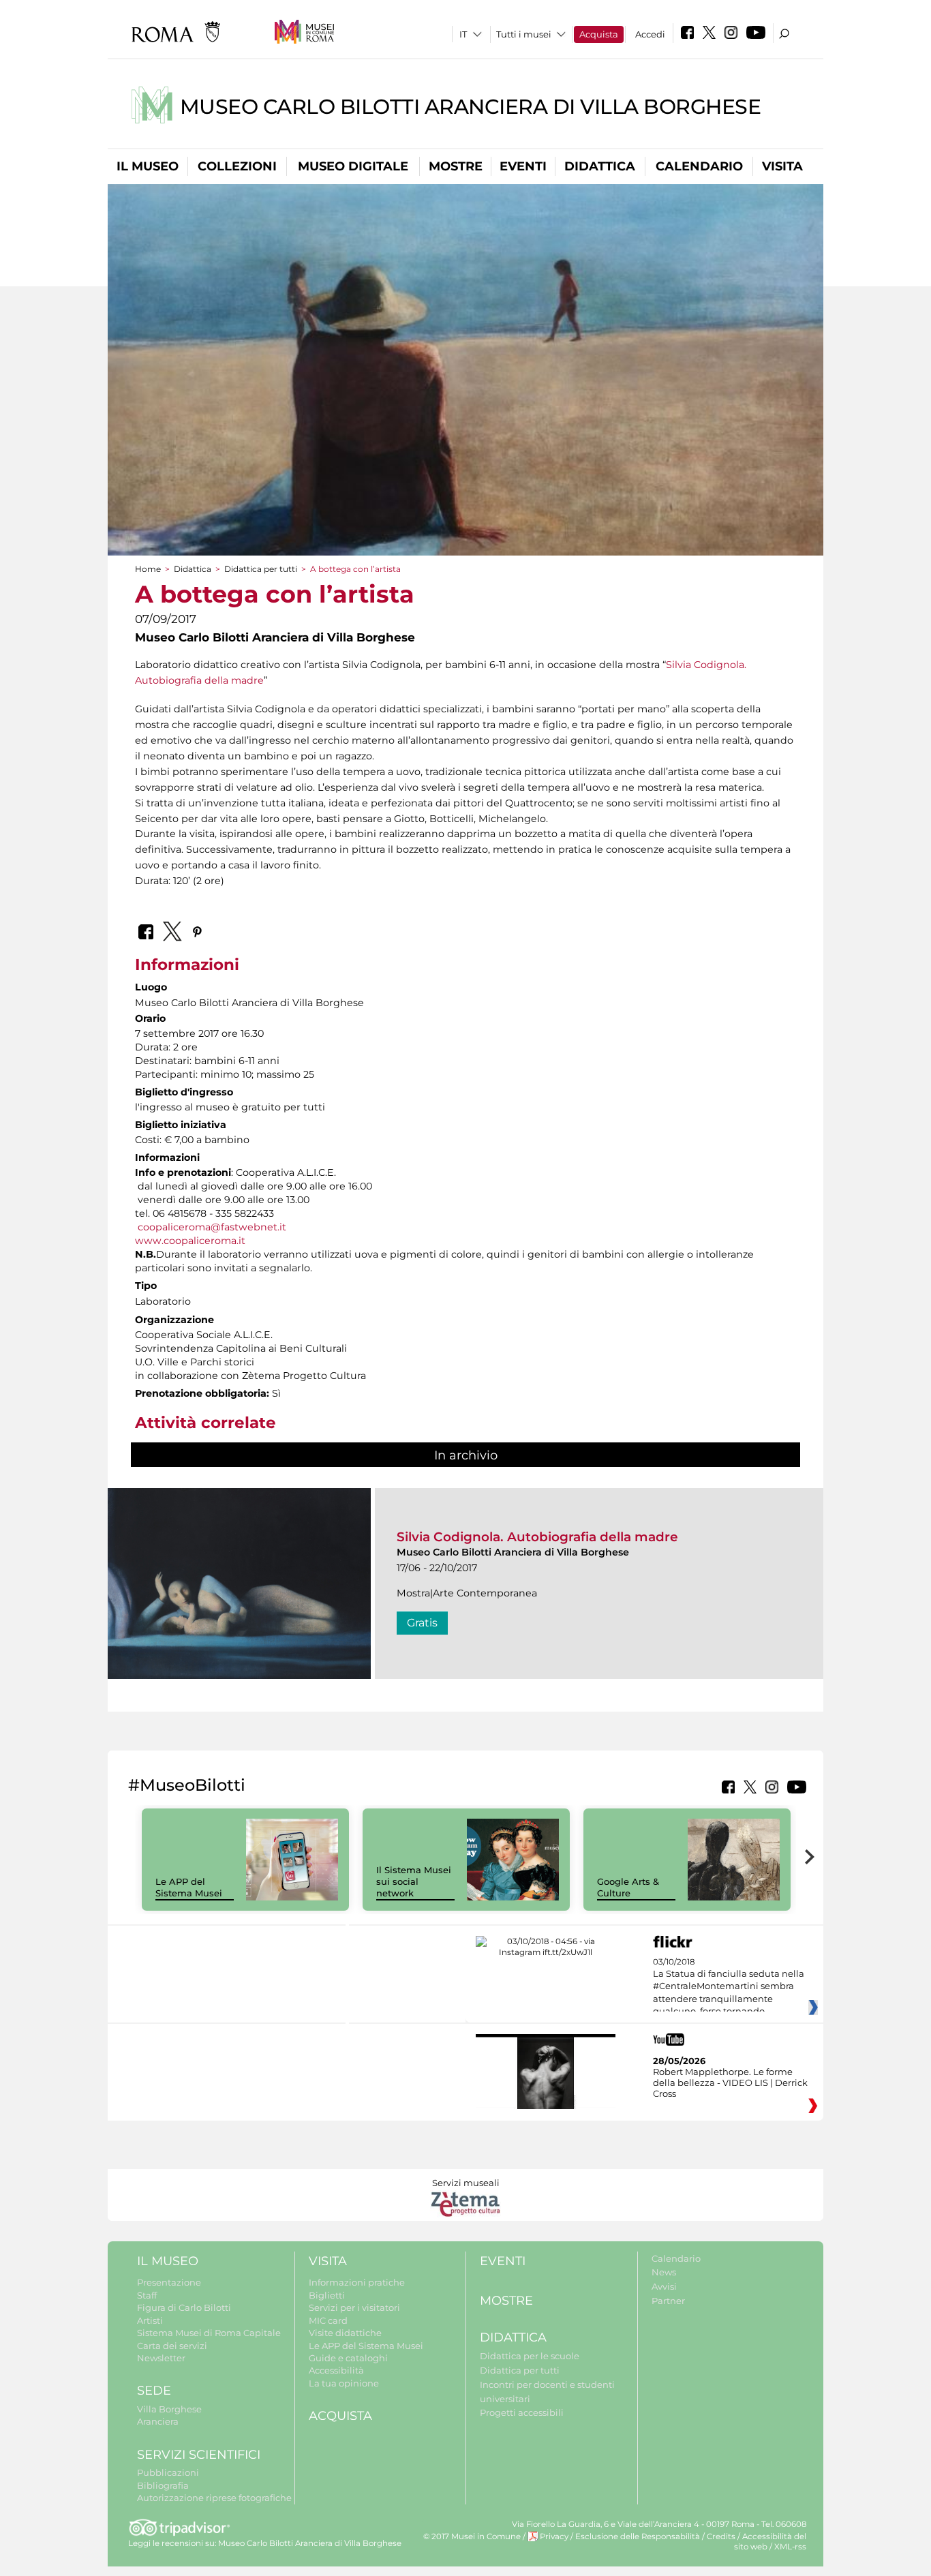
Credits (721, 2536)
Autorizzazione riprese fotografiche (214, 2498)
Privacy (554, 2536)
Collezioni (237, 166)
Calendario (699, 166)
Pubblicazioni (168, 2472)
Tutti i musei (524, 34)
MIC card (328, 2320)
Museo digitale (353, 166)
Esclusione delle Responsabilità (638, 2536)
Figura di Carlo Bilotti (184, 2307)
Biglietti (327, 2295)
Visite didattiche (345, 2333)
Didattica (600, 166)
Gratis (422, 1623)
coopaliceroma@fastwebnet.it (212, 1227)
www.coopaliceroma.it (190, 1241)
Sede (154, 2391)
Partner (668, 2301)
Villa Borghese (169, 2409)
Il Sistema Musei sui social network (414, 1881)
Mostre (456, 166)
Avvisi (664, 2286)
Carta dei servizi (172, 2346)
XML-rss (790, 2547)
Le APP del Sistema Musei (189, 1887)
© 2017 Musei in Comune (472, 2536)
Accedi (650, 34)
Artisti (150, 2320)
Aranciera (158, 2421)
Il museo (148, 166)
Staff (147, 2295)
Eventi (523, 166)
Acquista (599, 34)
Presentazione (169, 2282)
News (664, 2272)
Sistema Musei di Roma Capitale (209, 2333)
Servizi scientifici (199, 2455)
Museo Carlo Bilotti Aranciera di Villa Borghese (471, 107)
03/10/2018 (729, 1987)
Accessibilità (336, 2370)
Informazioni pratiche (357, 2282)
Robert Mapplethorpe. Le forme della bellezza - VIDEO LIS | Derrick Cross (730, 2082)
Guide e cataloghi (348, 2358)
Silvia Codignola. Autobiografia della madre (537, 1537)
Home (148, 569)
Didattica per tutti (261, 569)
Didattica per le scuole (530, 2356)
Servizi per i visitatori (354, 2307)
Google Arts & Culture (628, 1887)
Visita (782, 166)
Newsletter (161, 2358)
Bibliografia (163, 2485)
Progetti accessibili (522, 2412)
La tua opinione (344, 2383)
